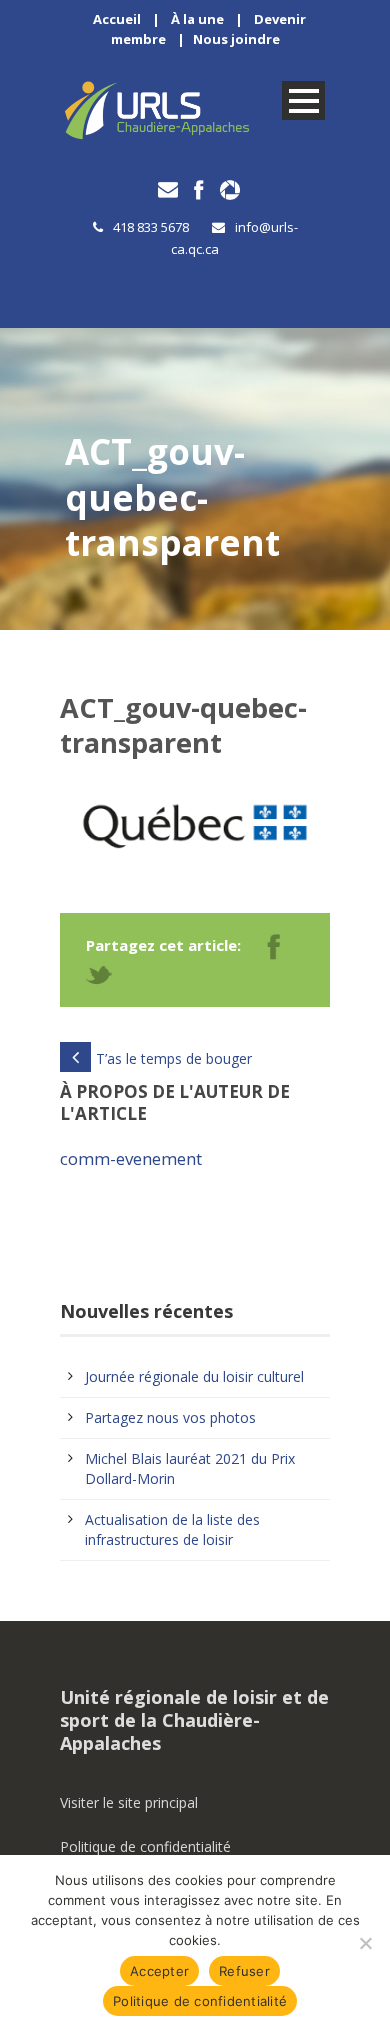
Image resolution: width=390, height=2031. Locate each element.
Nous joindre (236, 39)
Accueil (117, 19)
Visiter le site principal (129, 1802)
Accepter (159, 1971)
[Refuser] (365, 1943)
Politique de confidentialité (145, 1846)
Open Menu (303, 100)
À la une (197, 19)
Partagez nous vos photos (170, 1417)
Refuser (244, 1971)
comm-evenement (131, 1158)
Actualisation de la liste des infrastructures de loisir (172, 1529)
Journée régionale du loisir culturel (194, 1376)
